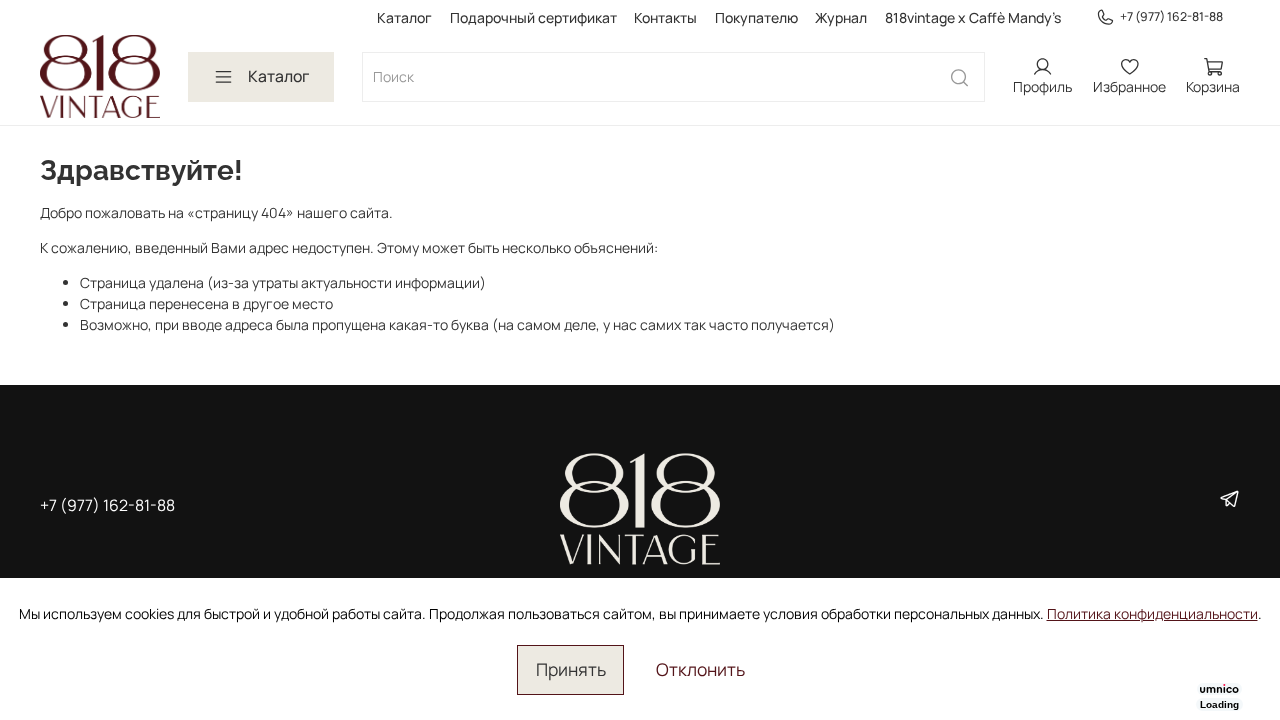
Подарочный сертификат (533, 17)
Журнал (841, 17)
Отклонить (700, 669)
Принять (571, 669)
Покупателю (756, 17)
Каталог (404, 17)
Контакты (665, 17)
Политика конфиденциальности (1152, 613)
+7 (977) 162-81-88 (1171, 16)
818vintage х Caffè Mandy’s (973, 17)
